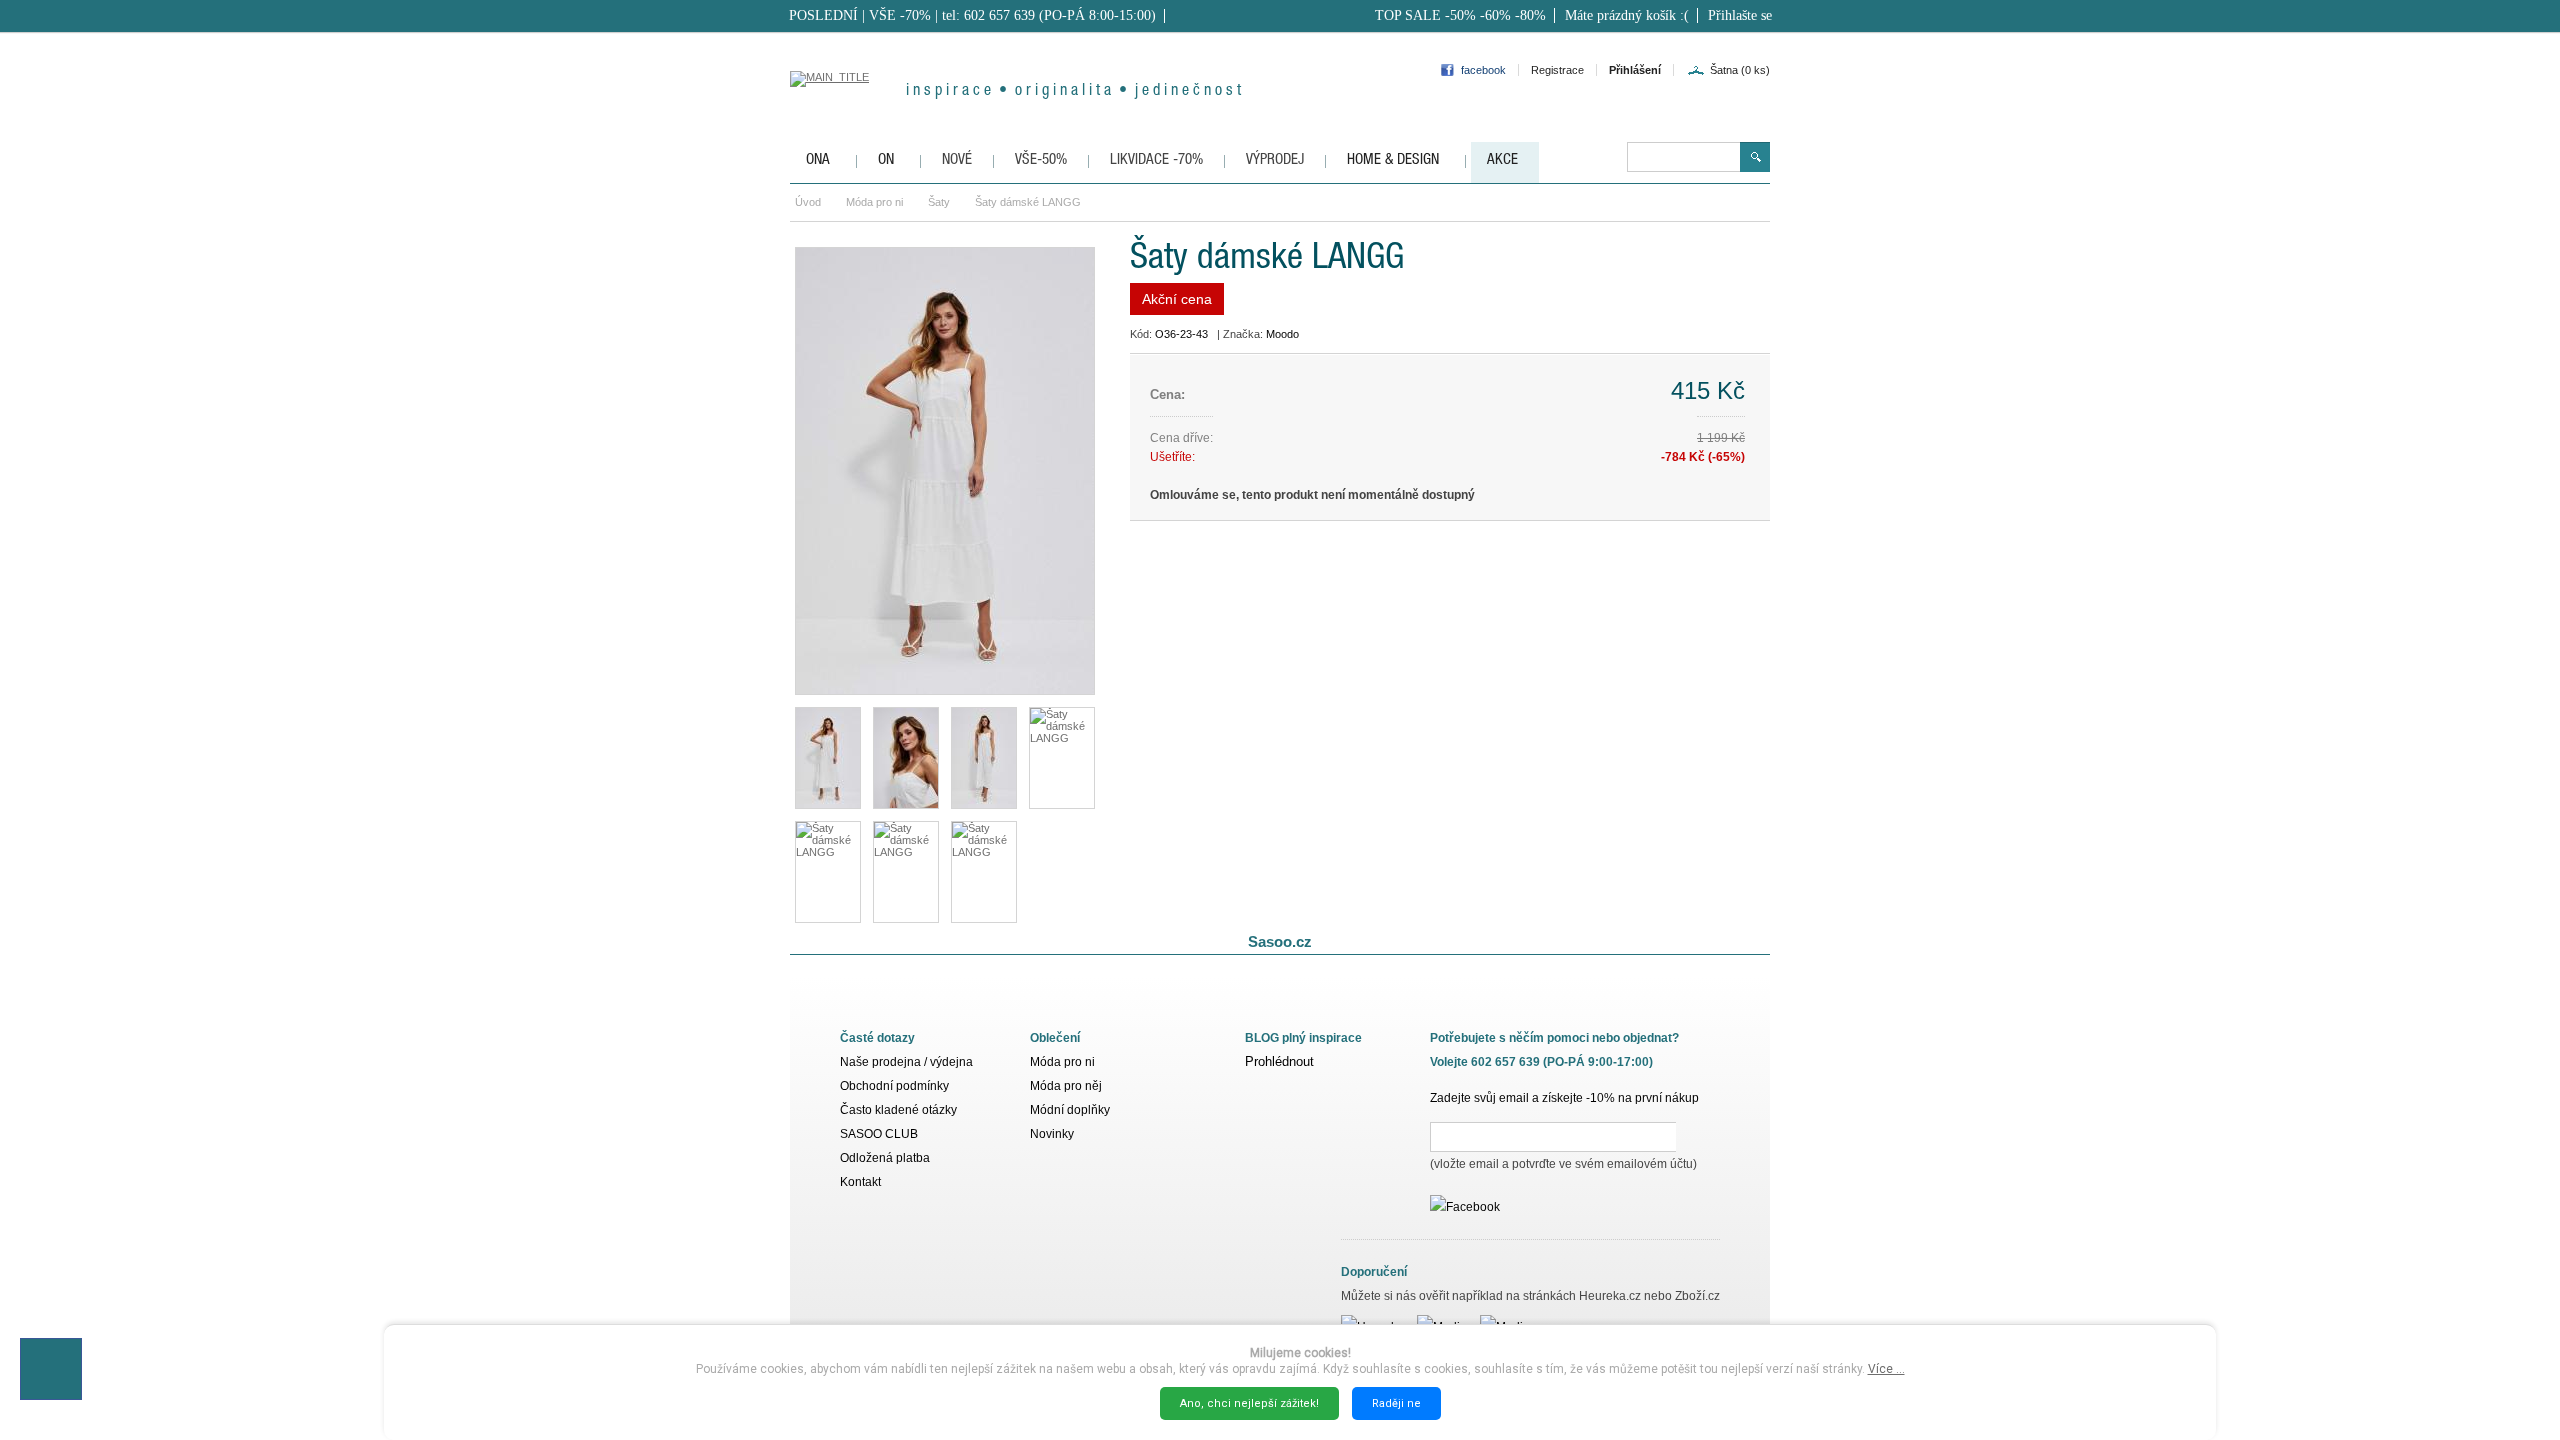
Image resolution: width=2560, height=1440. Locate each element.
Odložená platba (885, 1158)
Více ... (1886, 1369)
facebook (1483, 70)
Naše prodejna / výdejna (906, 1062)
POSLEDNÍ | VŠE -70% (860, 15)
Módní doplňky (1070, 1110)
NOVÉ (957, 160)
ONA (818, 160)
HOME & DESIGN (1393, 160)
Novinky (1052, 1134)
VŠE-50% (1041, 160)
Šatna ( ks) (1740, 70)
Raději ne (1396, 1403)
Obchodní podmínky (894, 1086)
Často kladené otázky (898, 1110)
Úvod (808, 202)
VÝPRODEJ (1275, 160)
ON (886, 160)
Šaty (939, 202)
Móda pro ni (874, 202)
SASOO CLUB (879, 1134)
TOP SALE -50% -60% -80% (1460, 15)
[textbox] (1683, 157)
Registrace (1557, 70)
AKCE (1502, 160)
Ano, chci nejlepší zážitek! (1249, 1403)
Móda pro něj (1066, 1086)
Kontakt (860, 1182)
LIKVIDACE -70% (1156, 160)
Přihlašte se (1740, 15)
